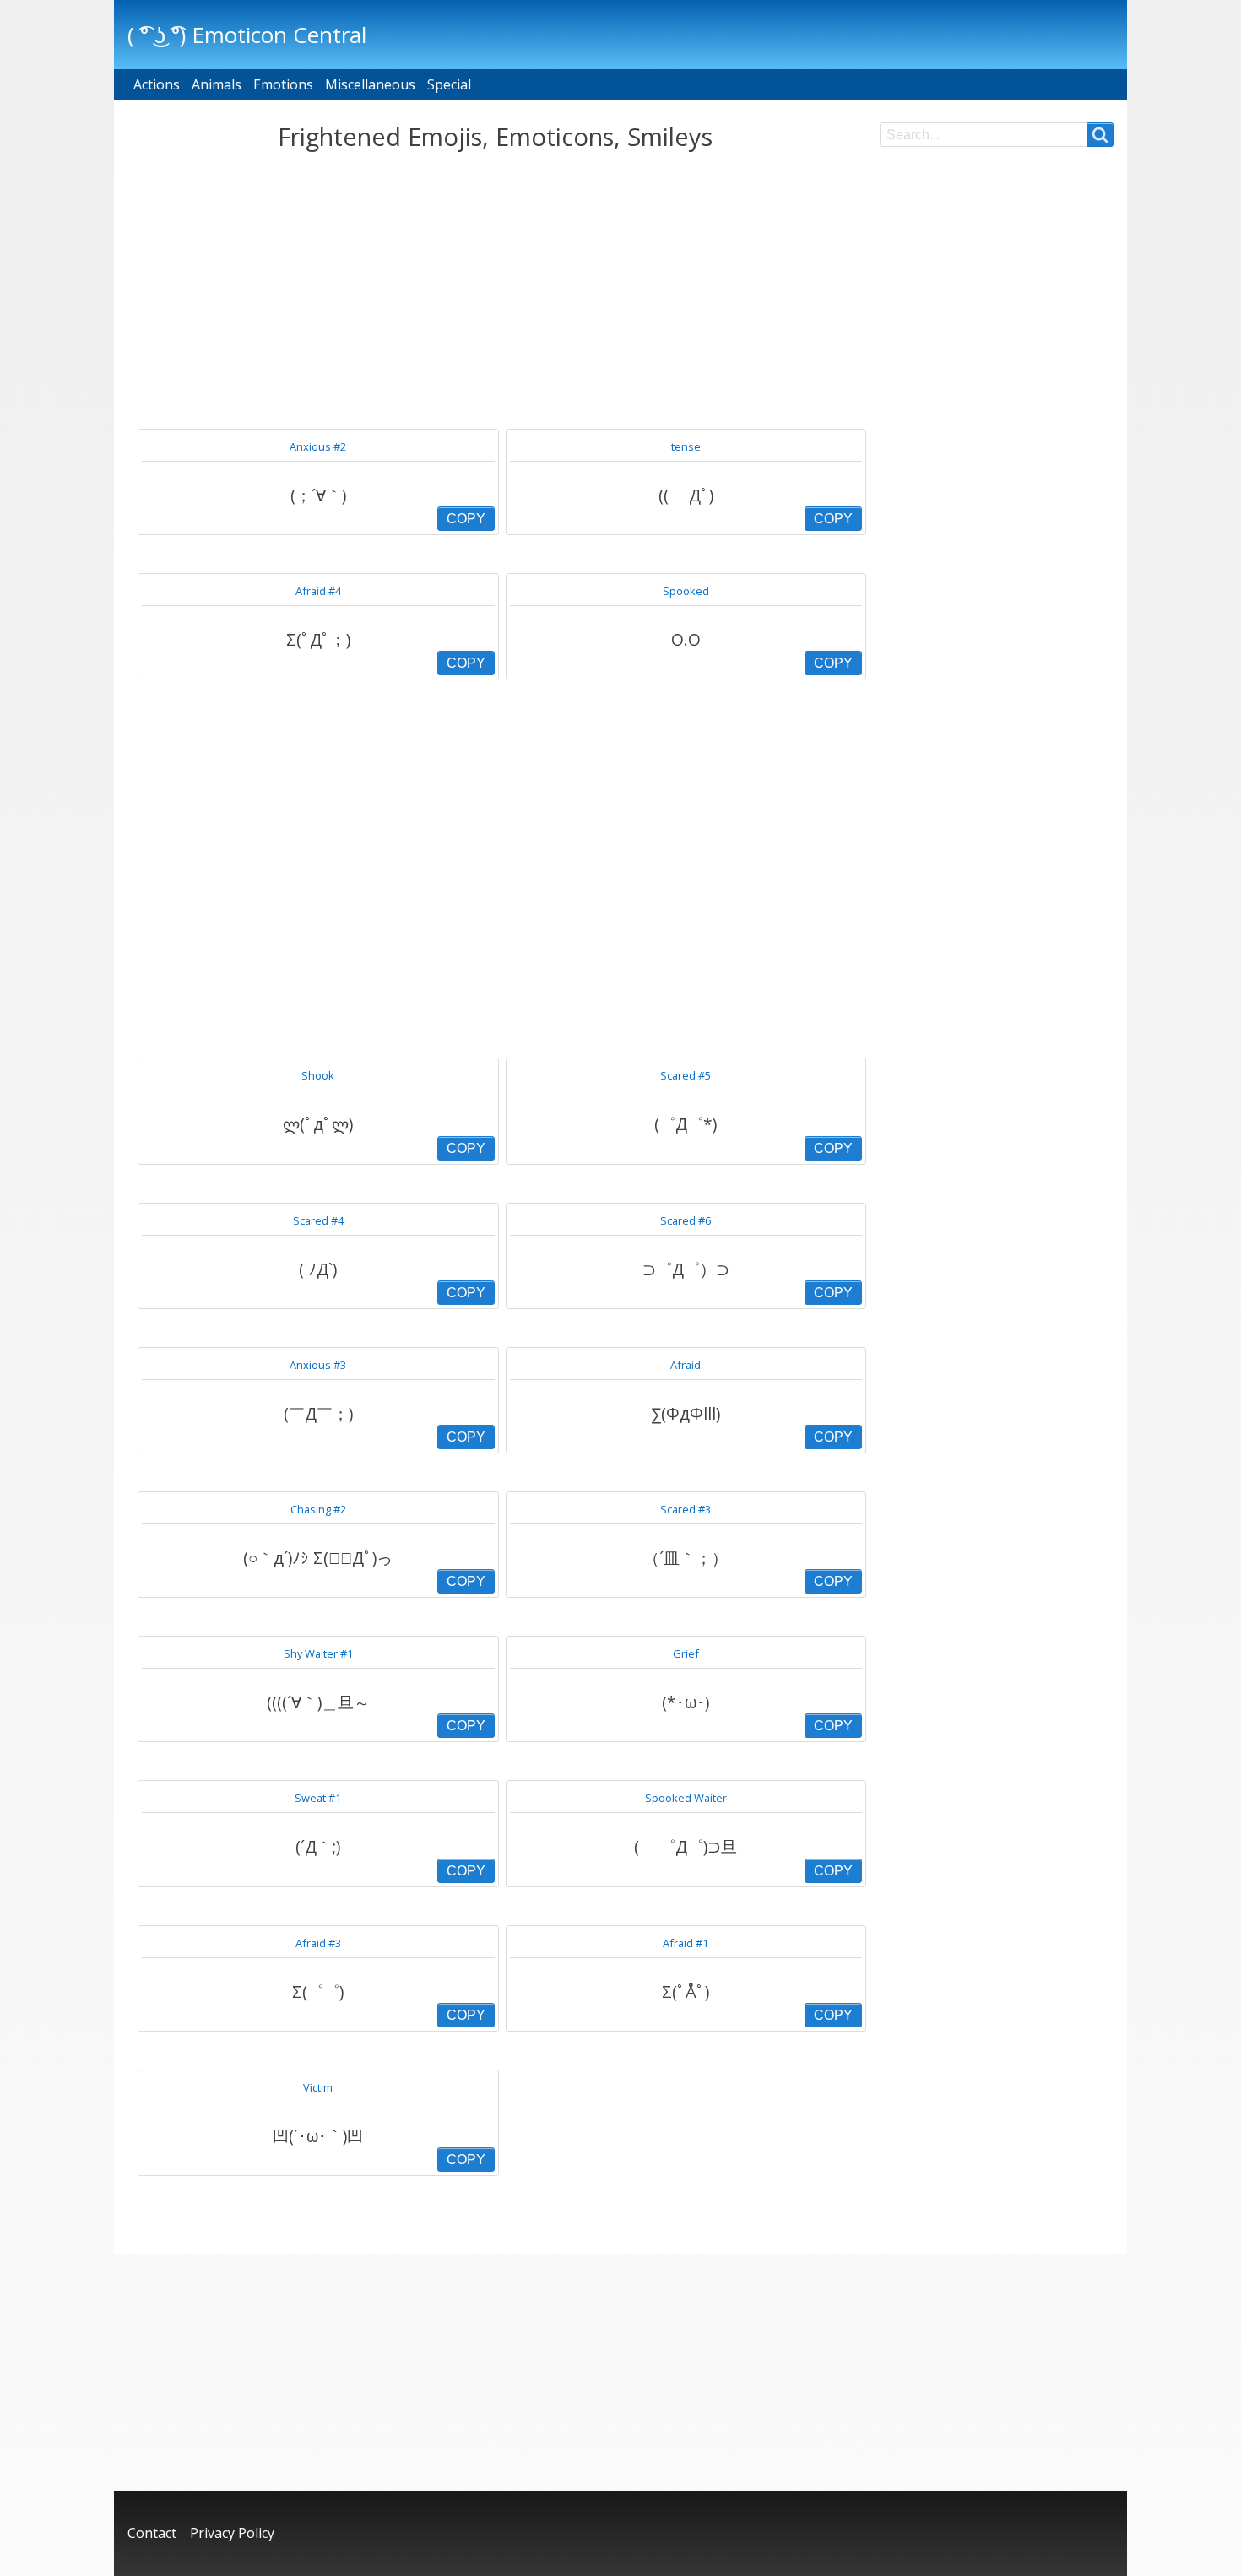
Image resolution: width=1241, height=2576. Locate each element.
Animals (217, 84)
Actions (157, 84)
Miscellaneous (370, 84)
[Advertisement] (495, 290)
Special (449, 84)
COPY (466, 519)
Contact (152, 2533)
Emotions (283, 84)
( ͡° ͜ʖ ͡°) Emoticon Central (247, 35)
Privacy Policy (232, 2533)
